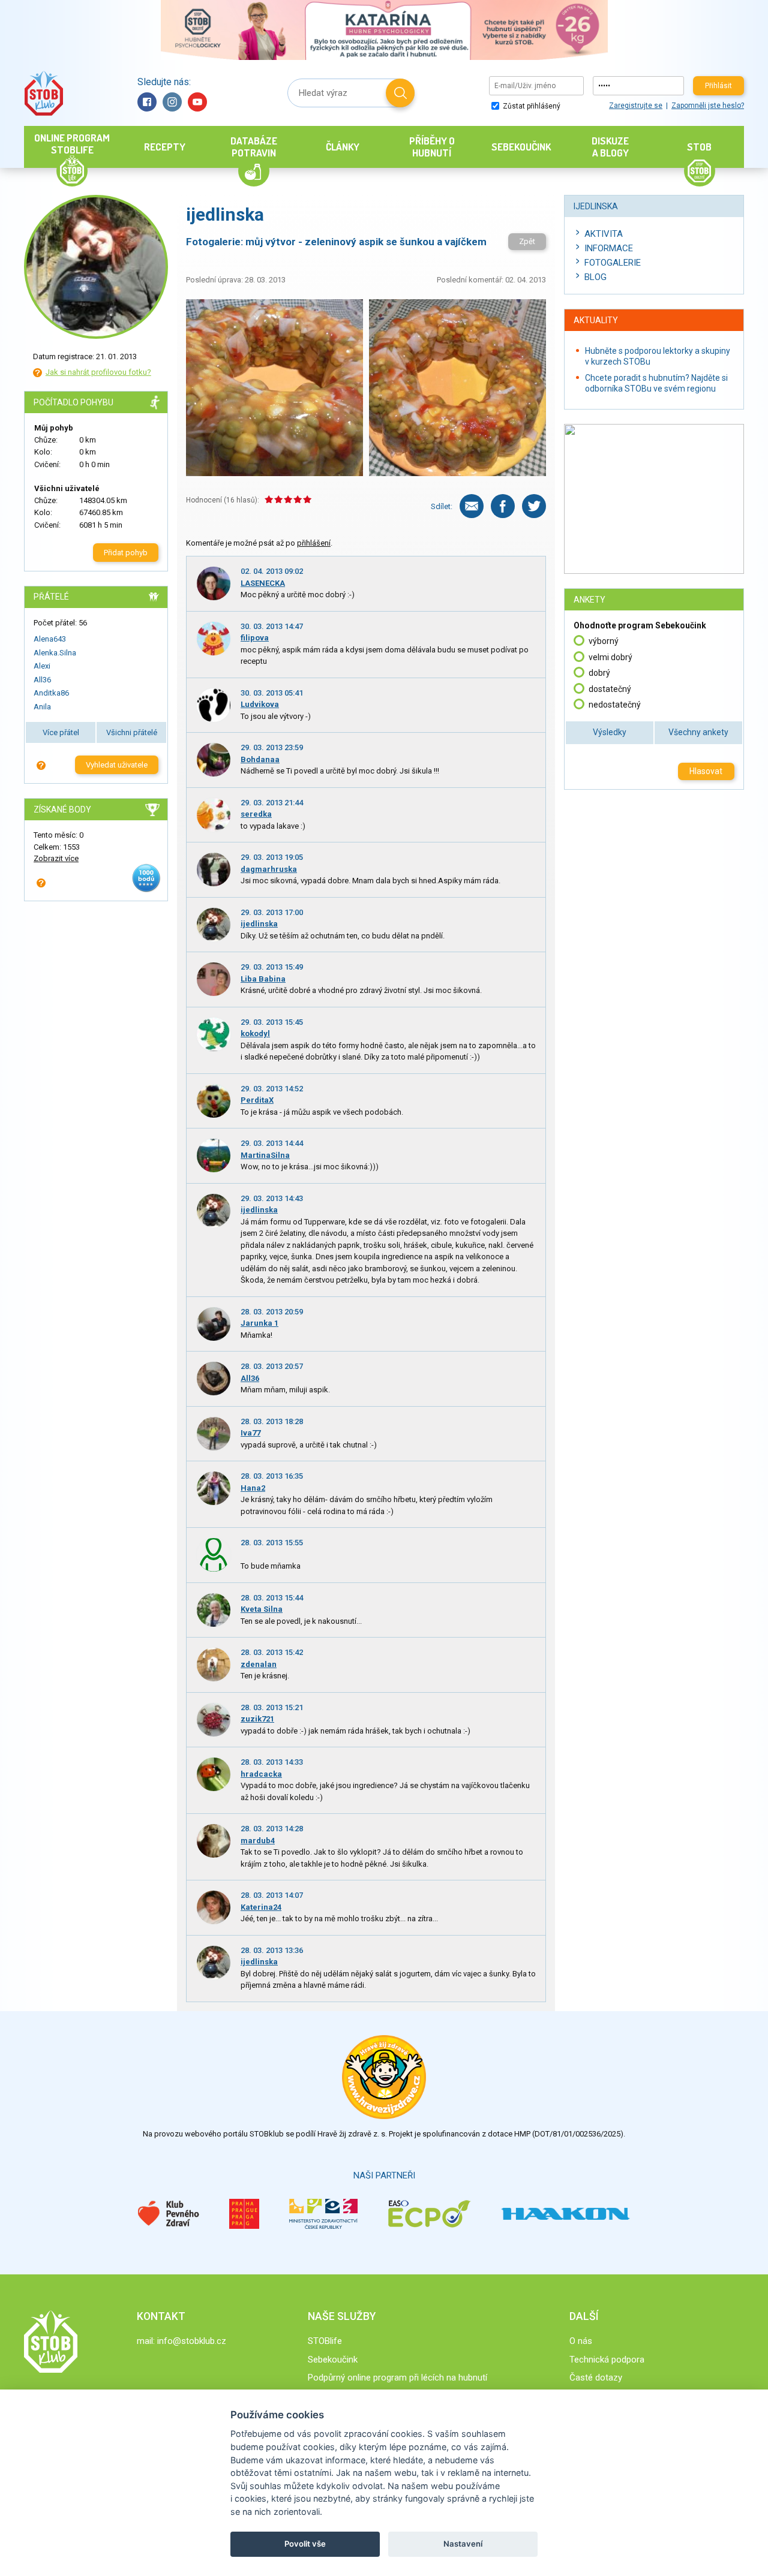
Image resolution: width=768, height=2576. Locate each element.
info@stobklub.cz (192, 2341)
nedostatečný (615, 705)
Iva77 (250, 1433)
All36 (42, 680)
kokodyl (255, 1033)
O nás (581, 2341)
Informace (609, 248)
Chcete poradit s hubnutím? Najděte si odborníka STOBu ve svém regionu (656, 383)
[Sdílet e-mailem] (472, 506)
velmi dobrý (610, 657)
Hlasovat (706, 771)
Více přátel (61, 732)
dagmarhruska (269, 869)
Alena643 (50, 639)
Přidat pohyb (126, 553)
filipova (255, 638)
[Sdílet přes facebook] (503, 506)
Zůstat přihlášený (531, 106)
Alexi (42, 666)
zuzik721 (257, 1719)
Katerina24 (261, 1907)
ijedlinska (259, 924)
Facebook (147, 102)
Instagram (172, 102)
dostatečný (610, 689)
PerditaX (257, 1100)
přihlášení (314, 543)
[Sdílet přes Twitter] (534, 506)
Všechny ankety (698, 732)
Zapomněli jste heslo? (708, 106)
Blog (595, 277)
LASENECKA (263, 583)
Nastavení (463, 2544)
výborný (604, 641)
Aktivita (604, 234)
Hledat (400, 93)
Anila (42, 707)
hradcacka (261, 1774)
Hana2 (253, 1488)
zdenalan (259, 1664)
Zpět (527, 241)
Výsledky (610, 732)
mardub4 (258, 1841)
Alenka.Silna (55, 653)
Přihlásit (718, 86)
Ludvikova (260, 704)
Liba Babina (263, 979)
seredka (256, 814)
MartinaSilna (265, 1155)
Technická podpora (607, 2360)
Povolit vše (305, 2544)
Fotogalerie (613, 263)
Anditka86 (51, 693)
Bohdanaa (260, 759)
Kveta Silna (262, 1609)
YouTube (197, 102)
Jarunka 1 (259, 1323)
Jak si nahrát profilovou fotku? (98, 372)
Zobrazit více (56, 858)
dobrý (599, 673)
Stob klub (43, 93)
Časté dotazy (596, 2378)
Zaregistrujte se (636, 106)
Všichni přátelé (132, 732)
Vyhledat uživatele (117, 765)
